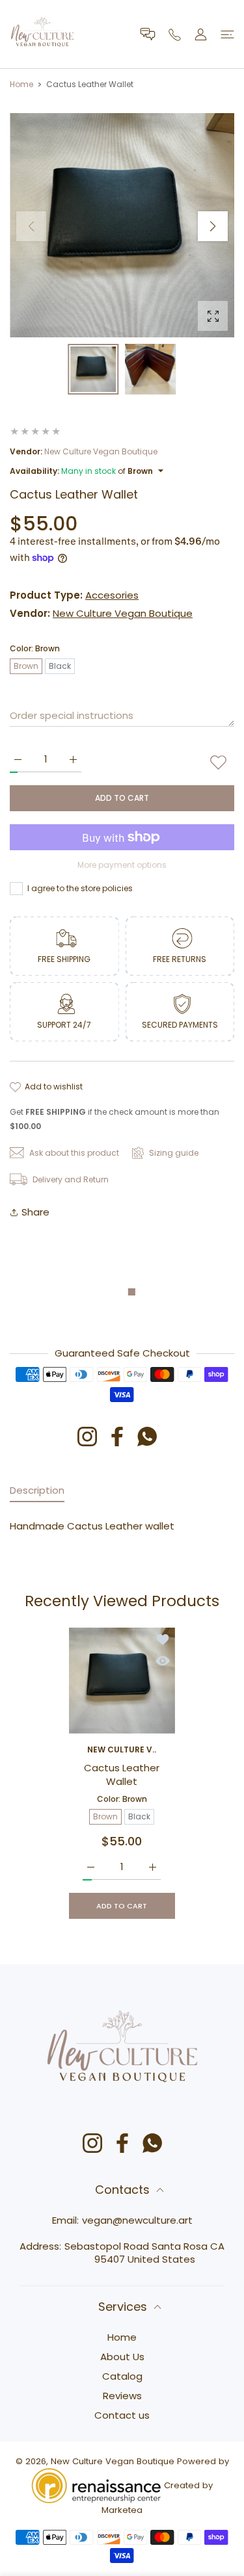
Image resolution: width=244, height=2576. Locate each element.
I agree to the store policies (80, 888)
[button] (213, 226)
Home (21, 84)
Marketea (122, 2510)
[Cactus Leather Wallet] (122, 1681)
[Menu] (227, 34)
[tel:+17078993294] (175, 34)
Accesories (112, 595)
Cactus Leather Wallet (122, 1775)
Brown (26, 666)
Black (60, 666)
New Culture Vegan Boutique (101, 451)
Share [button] (35, 1212)
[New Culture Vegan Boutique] (42, 34)
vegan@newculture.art (137, 2220)
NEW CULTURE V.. (122, 1750)
